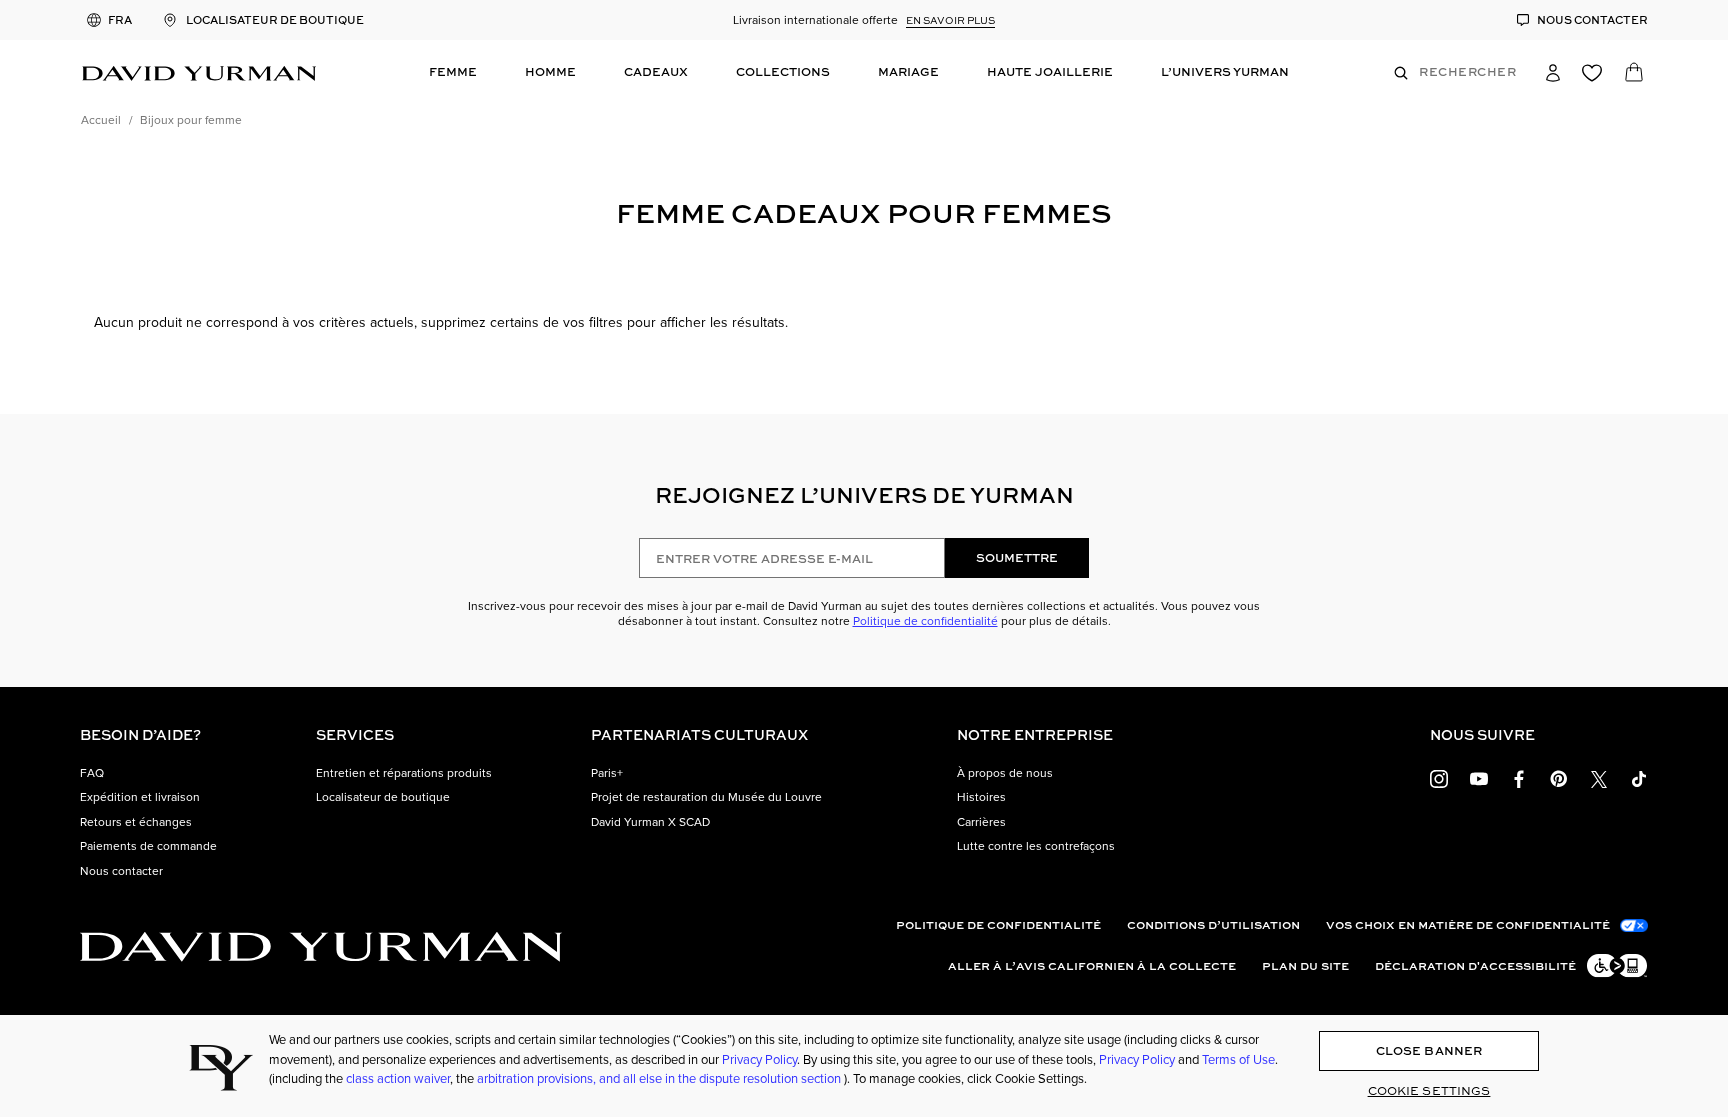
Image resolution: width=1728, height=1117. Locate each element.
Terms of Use (1238, 1059)
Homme (550, 71)
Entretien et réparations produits (404, 773)
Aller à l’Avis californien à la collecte (1092, 966)
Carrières (981, 822)
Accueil (101, 120)
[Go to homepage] (321, 946)
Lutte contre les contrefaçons (1036, 846)
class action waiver (398, 1078)
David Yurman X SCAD (650, 822)
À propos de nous (1005, 773)
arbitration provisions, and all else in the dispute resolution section (660, 1078)
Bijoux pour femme (191, 120)
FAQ (92, 773)
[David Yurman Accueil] (199, 72)
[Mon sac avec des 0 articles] (1636, 76)
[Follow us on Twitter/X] (1599, 777)
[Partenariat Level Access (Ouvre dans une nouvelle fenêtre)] (1616, 965)
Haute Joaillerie (1050, 71)
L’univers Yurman (1225, 71)
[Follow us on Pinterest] (1559, 777)
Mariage (908, 71)
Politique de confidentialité (925, 621)
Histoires (981, 797)
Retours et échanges (136, 822)
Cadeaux (656, 71)
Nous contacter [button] (121, 871)
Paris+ (607, 773)
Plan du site (1305, 966)
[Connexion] (1562, 71)
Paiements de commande (148, 846)
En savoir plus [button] (950, 20)
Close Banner (1429, 1050)
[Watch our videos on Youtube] (1479, 777)
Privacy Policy (759, 1059)
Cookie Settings (1429, 1090)
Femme (453, 71)
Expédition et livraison (140, 797)
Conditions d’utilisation (1213, 925)
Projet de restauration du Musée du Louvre (706, 797)
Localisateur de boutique (383, 797)
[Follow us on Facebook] (1519, 777)
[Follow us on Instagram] (1439, 777)
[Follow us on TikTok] (1639, 777)
